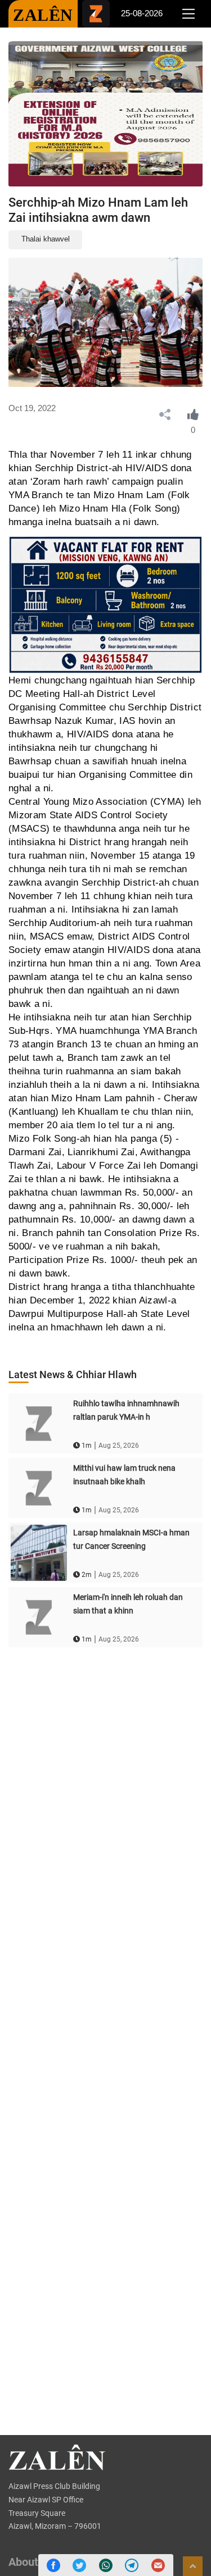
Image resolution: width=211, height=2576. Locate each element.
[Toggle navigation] (188, 14)
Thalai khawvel (46, 239)
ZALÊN (43, 15)
